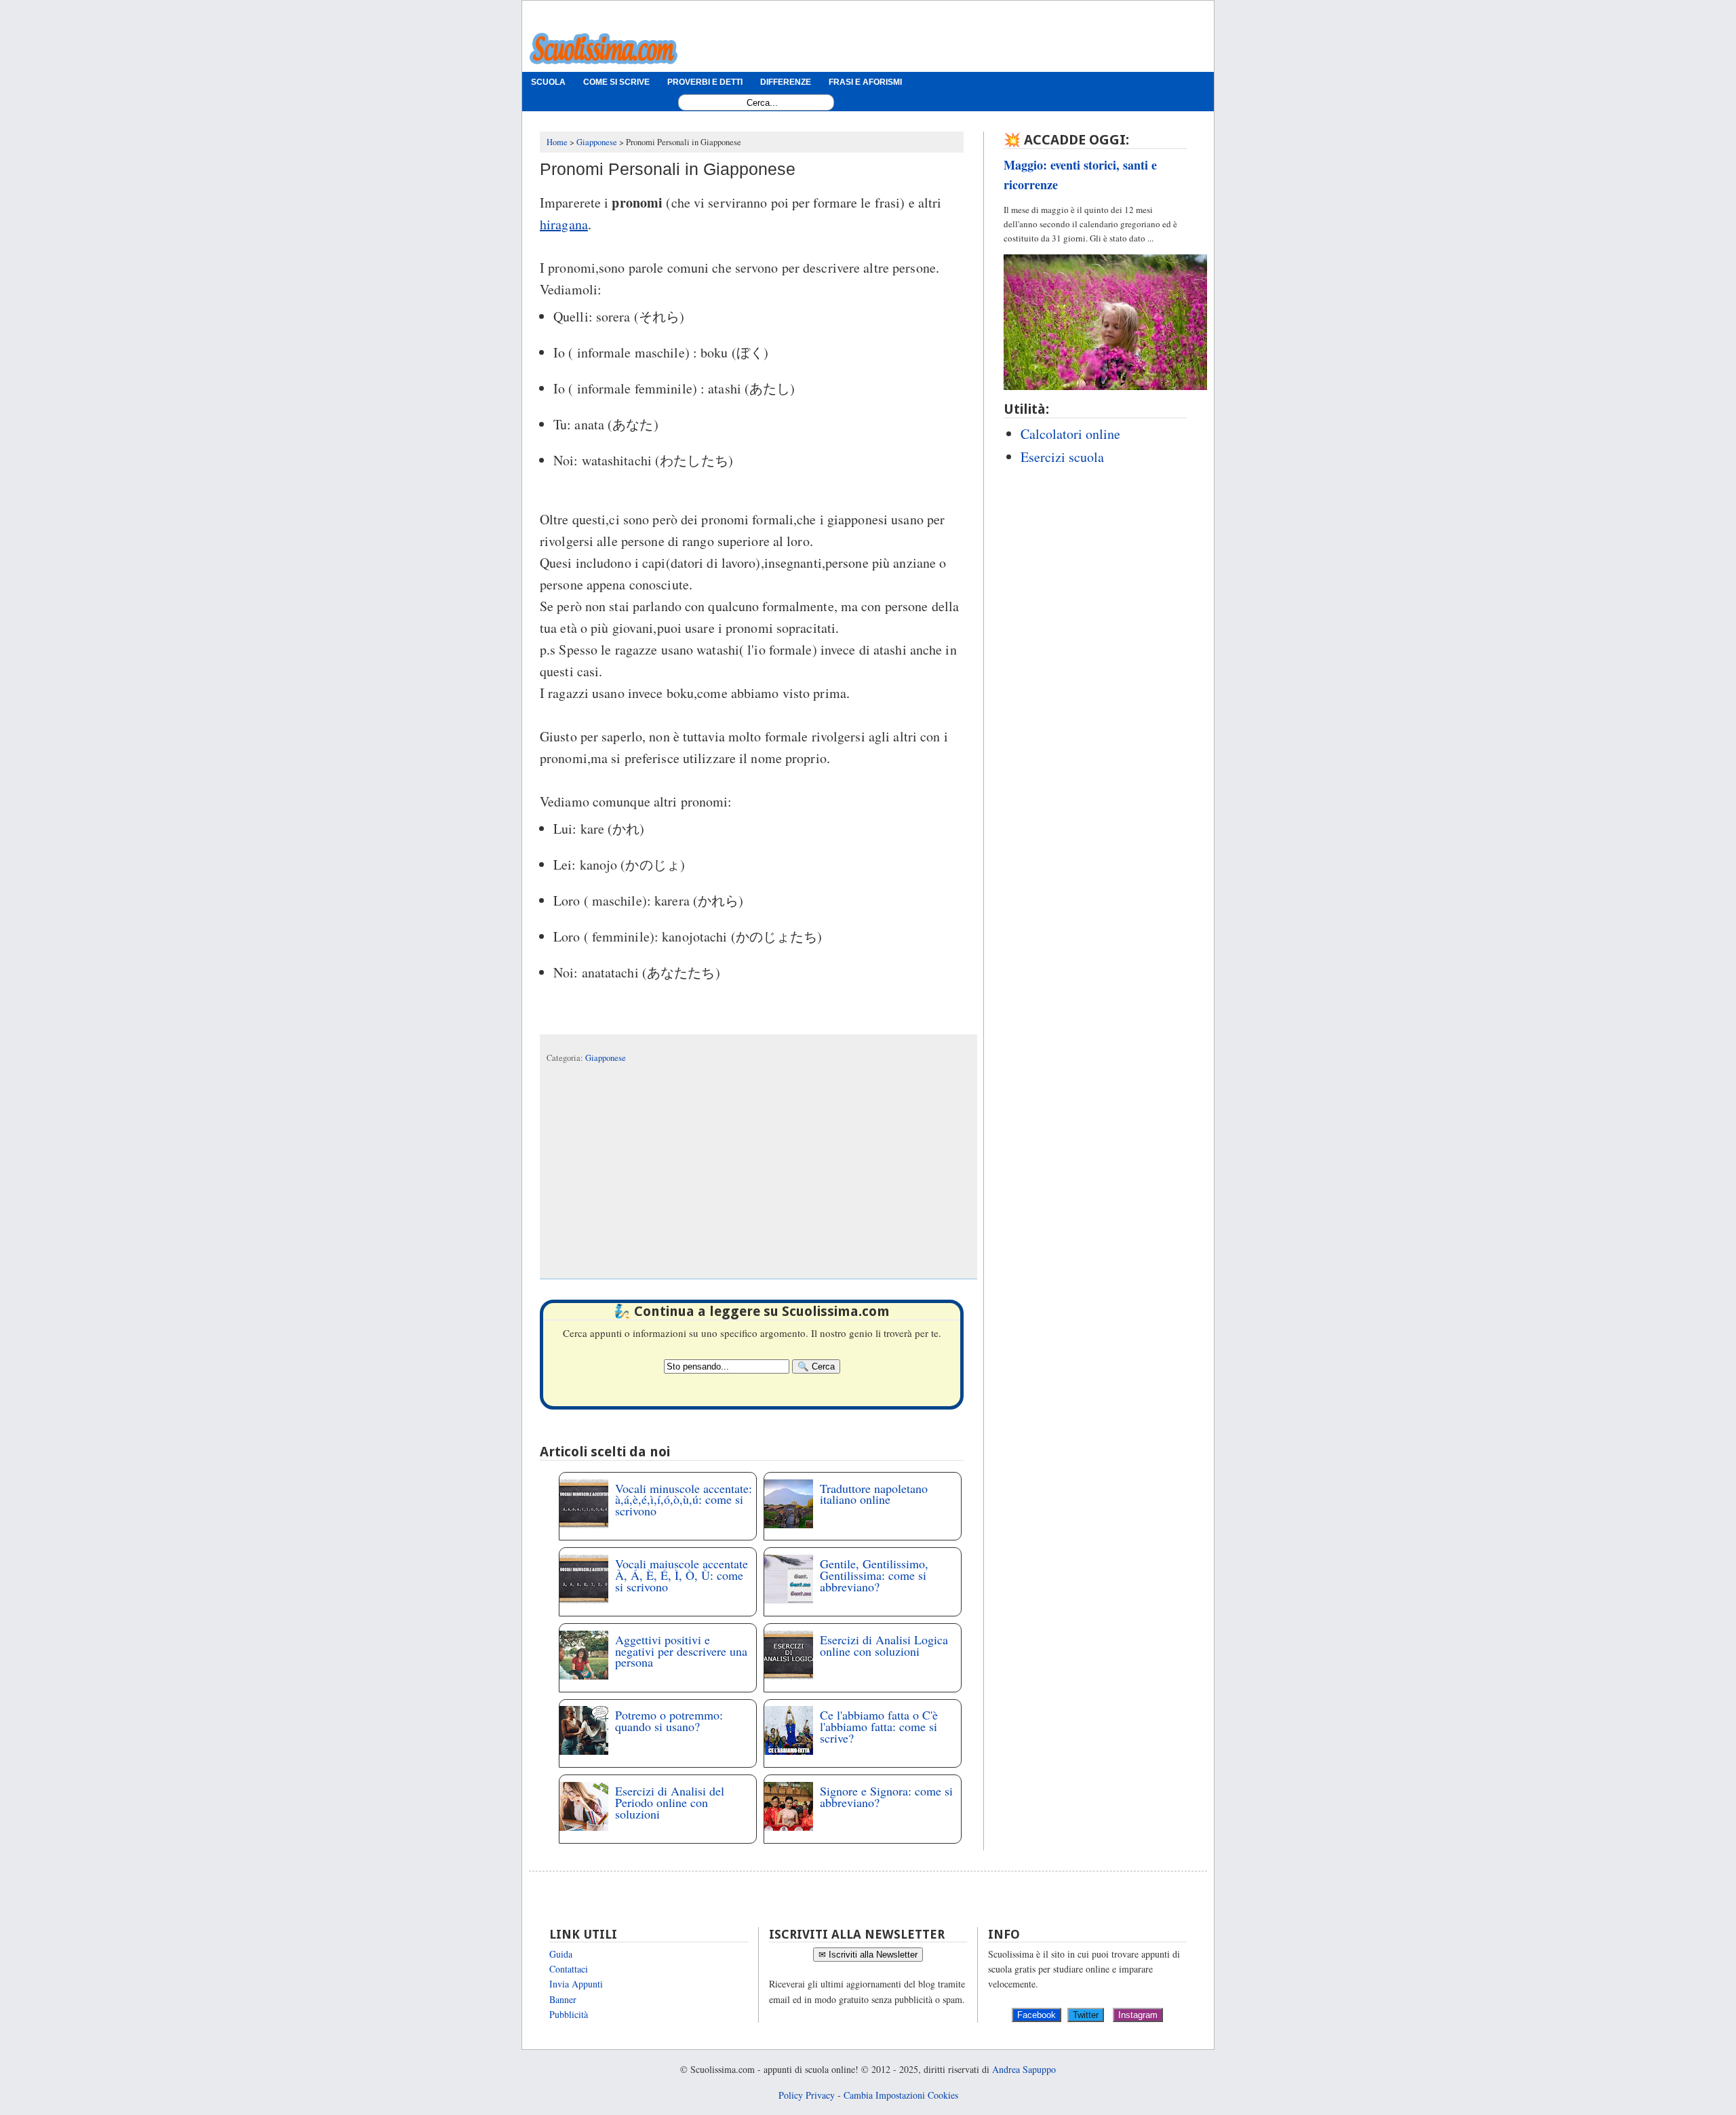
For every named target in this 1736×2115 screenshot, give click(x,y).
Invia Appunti (576, 1984)
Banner (563, 1999)
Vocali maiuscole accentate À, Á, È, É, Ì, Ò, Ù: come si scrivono (682, 1575)
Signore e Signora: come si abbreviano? (886, 1797)
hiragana (564, 224)
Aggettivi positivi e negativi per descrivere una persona (681, 1651)
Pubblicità (569, 2014)
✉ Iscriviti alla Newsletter (868, 1955)
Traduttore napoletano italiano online (874, 1494)
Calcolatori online (1070, 434)
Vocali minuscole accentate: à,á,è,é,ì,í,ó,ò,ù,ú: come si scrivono (684, 1500)
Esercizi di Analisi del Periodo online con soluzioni (670, 1802)
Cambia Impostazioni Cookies (901, 2095)
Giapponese (606, 1058)
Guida (561, 1954)
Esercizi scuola (1062, 457)
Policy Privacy (807, 2095)
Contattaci (569, 1969)
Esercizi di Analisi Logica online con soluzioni (884, 1645)
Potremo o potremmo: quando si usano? (669, 1721)
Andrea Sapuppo (1024, 2069)
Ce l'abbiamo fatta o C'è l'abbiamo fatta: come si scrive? (879, 1726)
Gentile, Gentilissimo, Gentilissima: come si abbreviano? (874, 1575)
